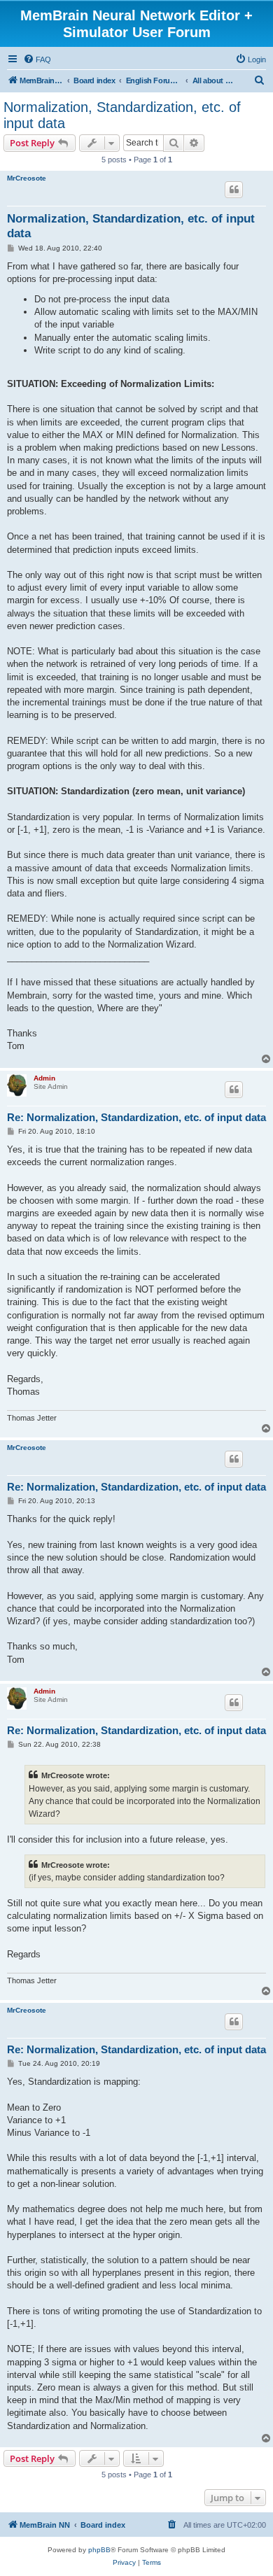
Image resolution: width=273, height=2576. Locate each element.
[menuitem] (37, 59)
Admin (44, 1078)
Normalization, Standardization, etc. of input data (122, 115)
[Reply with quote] (234, 190)
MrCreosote (27, 178)
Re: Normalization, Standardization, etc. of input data (136, 1117)
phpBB (99, 2550)
